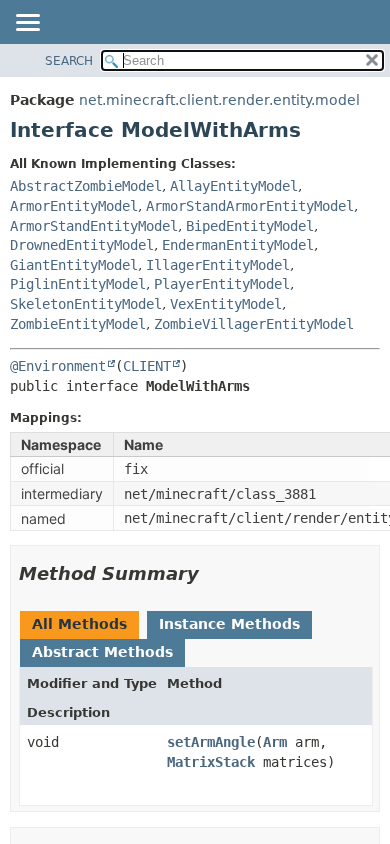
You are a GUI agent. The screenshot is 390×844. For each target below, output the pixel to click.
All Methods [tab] (79, 624)
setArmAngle (211, 742)
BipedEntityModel (250, 226)
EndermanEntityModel (238, 245)
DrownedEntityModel (82, 245)
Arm (275, 742)
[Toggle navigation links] (27, 24)
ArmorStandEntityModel (94, 226)
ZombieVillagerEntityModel (254, 324)
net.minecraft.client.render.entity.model (219, 100)
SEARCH (69, 61)
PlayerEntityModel (222, 284)
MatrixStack (211, 762)
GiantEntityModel (74, 265)
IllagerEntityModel (218, 265)
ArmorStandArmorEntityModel (250, 206)
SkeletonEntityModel (86, 304)
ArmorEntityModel (74, 206)
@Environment (58, 366)
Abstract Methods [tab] (102, 652)
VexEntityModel (226, 304)
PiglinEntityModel (78, 284)
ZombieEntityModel (78, 324)
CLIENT (147, 366)
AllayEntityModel (234, 186)
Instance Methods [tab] (229, 624)
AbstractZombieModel (86, 186)
